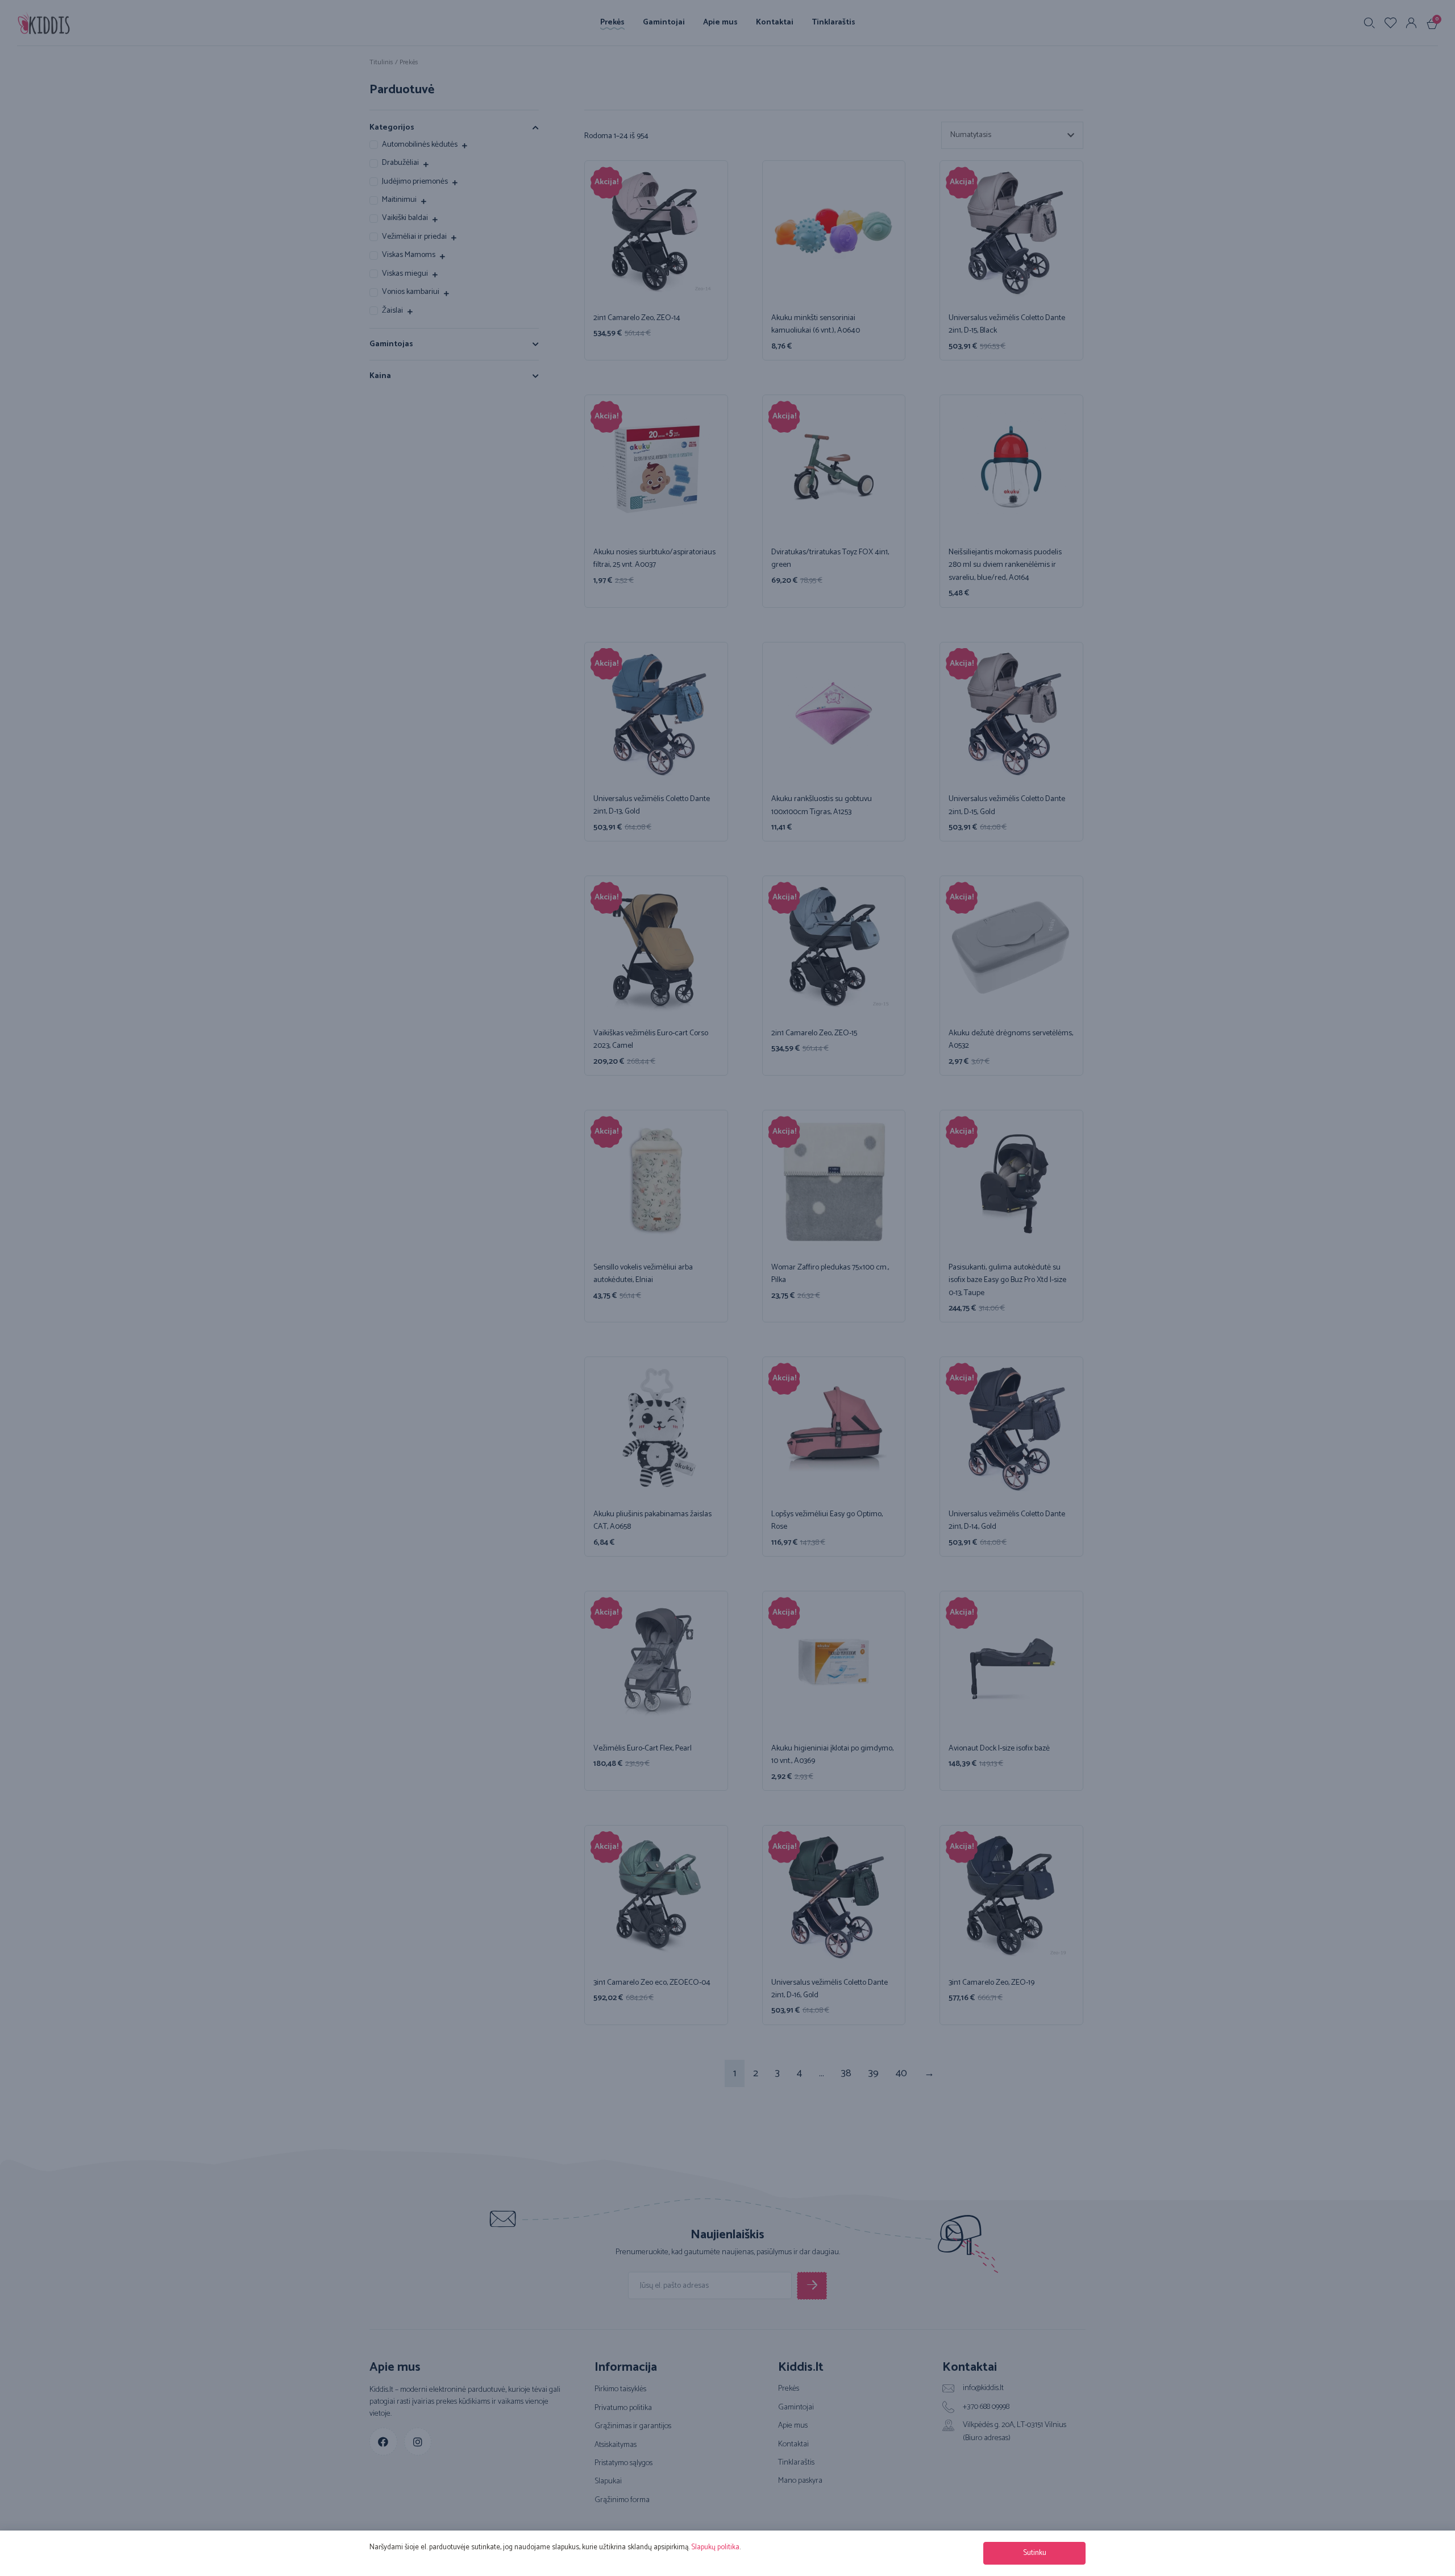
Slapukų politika (715, 2547)
